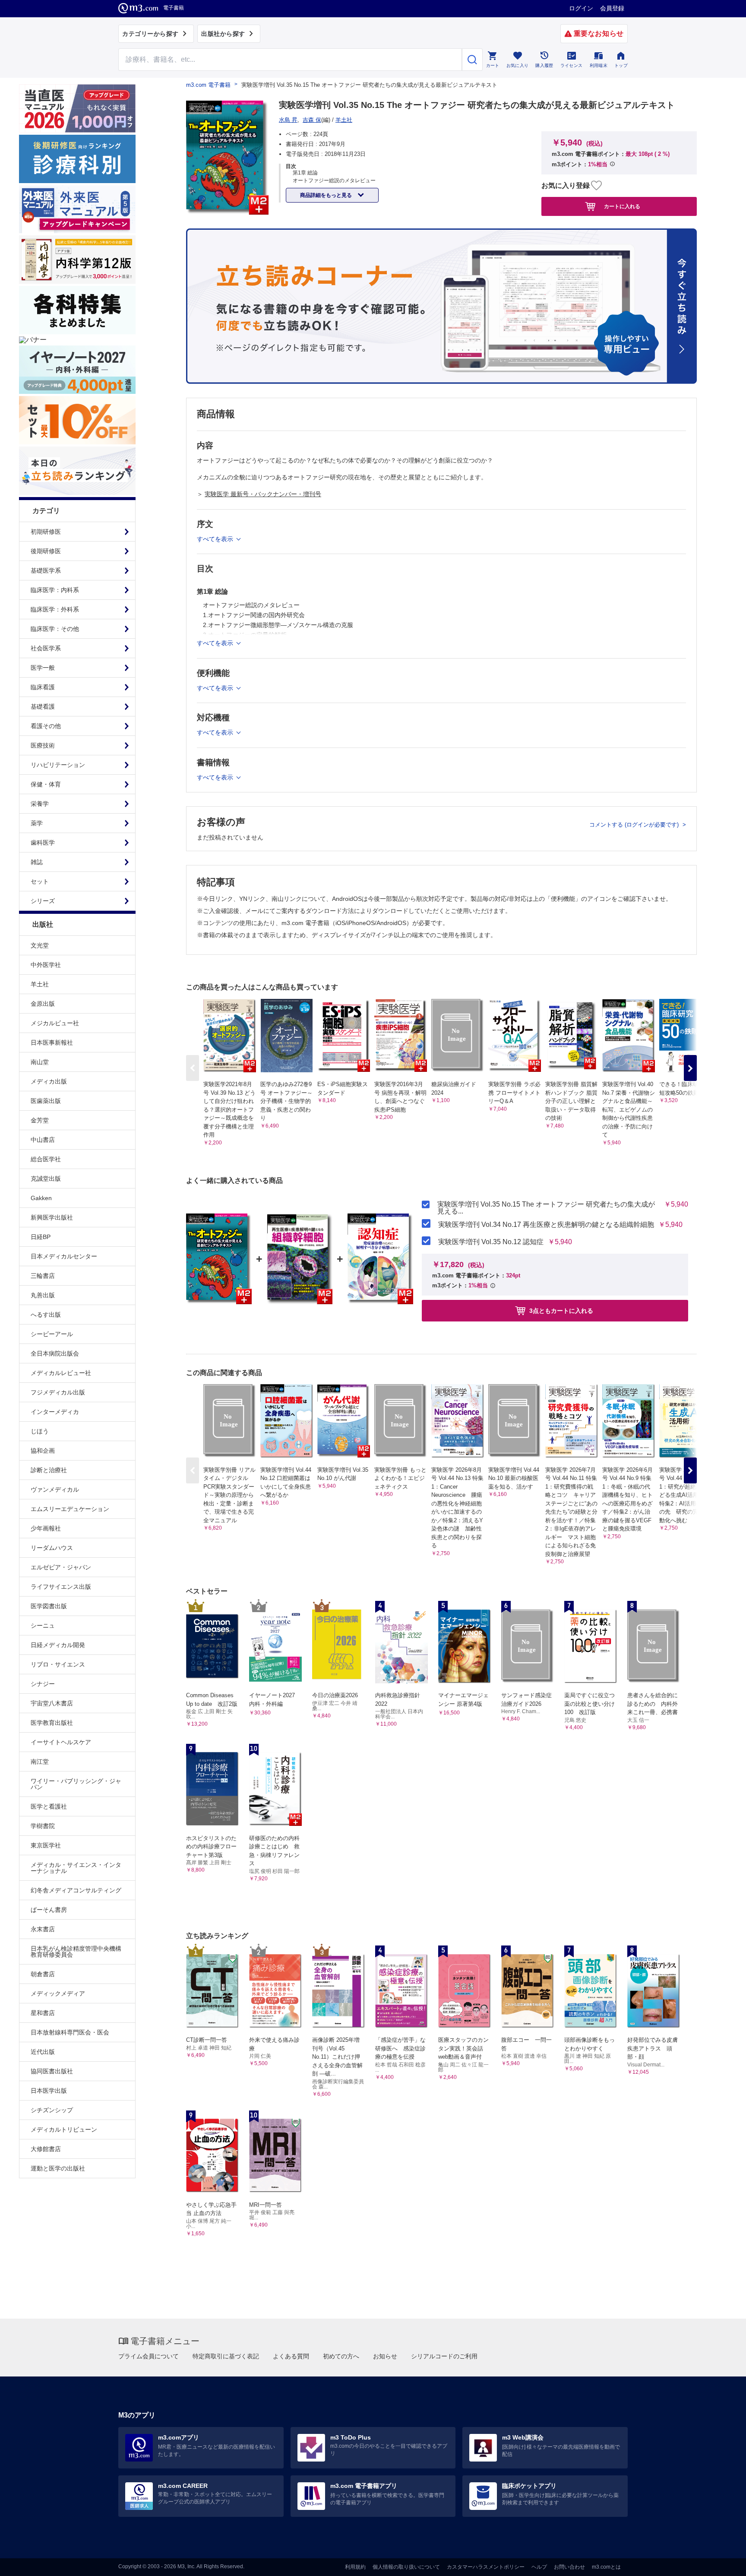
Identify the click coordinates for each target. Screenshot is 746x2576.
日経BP (41, 1237)
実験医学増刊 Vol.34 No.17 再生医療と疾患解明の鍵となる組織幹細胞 (546, 1225)
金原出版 (43, 1004)
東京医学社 (46, 1845)
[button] (690, 1068)
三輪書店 (43, 1276)
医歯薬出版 (46, 1101)
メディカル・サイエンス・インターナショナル (76, 1868)
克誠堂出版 (46, 1179)
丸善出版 (43, 1295)
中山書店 (43, 1140)
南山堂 (40, 1062)
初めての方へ (341, 2356)
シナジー (43, 1684)
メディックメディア (58, 1993)
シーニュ (43, 1625)
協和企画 (43, 1451)
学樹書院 (43, 1826)
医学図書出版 (49, 1606)
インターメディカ (55, 1412)
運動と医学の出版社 (58, 2168)
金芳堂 (40, 1120)
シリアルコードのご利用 (444, 2356)
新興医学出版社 (52, 1217)
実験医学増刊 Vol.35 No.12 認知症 (491, 1242)
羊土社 (40, 984)
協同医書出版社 (52, 2071)
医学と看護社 (49, 1806)
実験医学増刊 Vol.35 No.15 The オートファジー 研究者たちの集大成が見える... (546, 1208)
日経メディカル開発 (58, 1645)
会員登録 (612, 8)
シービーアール (52, 1334)
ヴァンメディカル (55, 1489)
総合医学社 (46, 1159)
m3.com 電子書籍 (208, 85)
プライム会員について (149, 2356)
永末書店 (43, 1929)
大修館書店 (46, 2149)
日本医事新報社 (52, 1042)
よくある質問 (291, 2356)
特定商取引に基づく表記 (226, 2356)
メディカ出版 (49, 1081)
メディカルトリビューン (64, 2129)
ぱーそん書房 (49, 1910)
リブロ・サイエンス (58, 1664)
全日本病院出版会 (55, 1353)
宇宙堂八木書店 (52, 1703)
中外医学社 (46, 965)
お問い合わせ (569, 2567)
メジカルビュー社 (55, 1023)
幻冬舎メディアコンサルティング (76, 1890)
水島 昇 (288, 120)
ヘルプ (539, 2567)
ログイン (581, 8)
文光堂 (40, 945)
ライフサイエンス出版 (61, 1587)
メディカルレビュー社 (61, 1373)
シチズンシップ (52, 2110)
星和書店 (43, 2013)
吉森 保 (312, 120)
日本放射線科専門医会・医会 (70, 2032)
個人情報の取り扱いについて (406, 2567)
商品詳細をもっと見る (327, 195)
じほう (40, 1431)
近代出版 (43, 2052)
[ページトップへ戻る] (722, 2562)
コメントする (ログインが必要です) (635, 825)
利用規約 (355, 2567)
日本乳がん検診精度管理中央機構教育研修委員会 (76, 1952)
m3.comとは (606, 2567)
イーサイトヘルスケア (61, 1742)
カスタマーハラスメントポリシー (486, 2567)
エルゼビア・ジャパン (61, 1567)
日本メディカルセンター (64, 1256)
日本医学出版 (49, 2091)
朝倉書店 (43, 1974)
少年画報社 (46, 1528)
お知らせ (385, 2356)
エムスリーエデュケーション (70, 1509)
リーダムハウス (52, 1548)
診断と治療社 (49, 1470)
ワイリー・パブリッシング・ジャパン (76, 1784)
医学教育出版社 (52, 1723)
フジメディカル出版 (58, 1392)
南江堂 (40, 1762)
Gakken (41, 1198)
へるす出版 (46, 1315)
